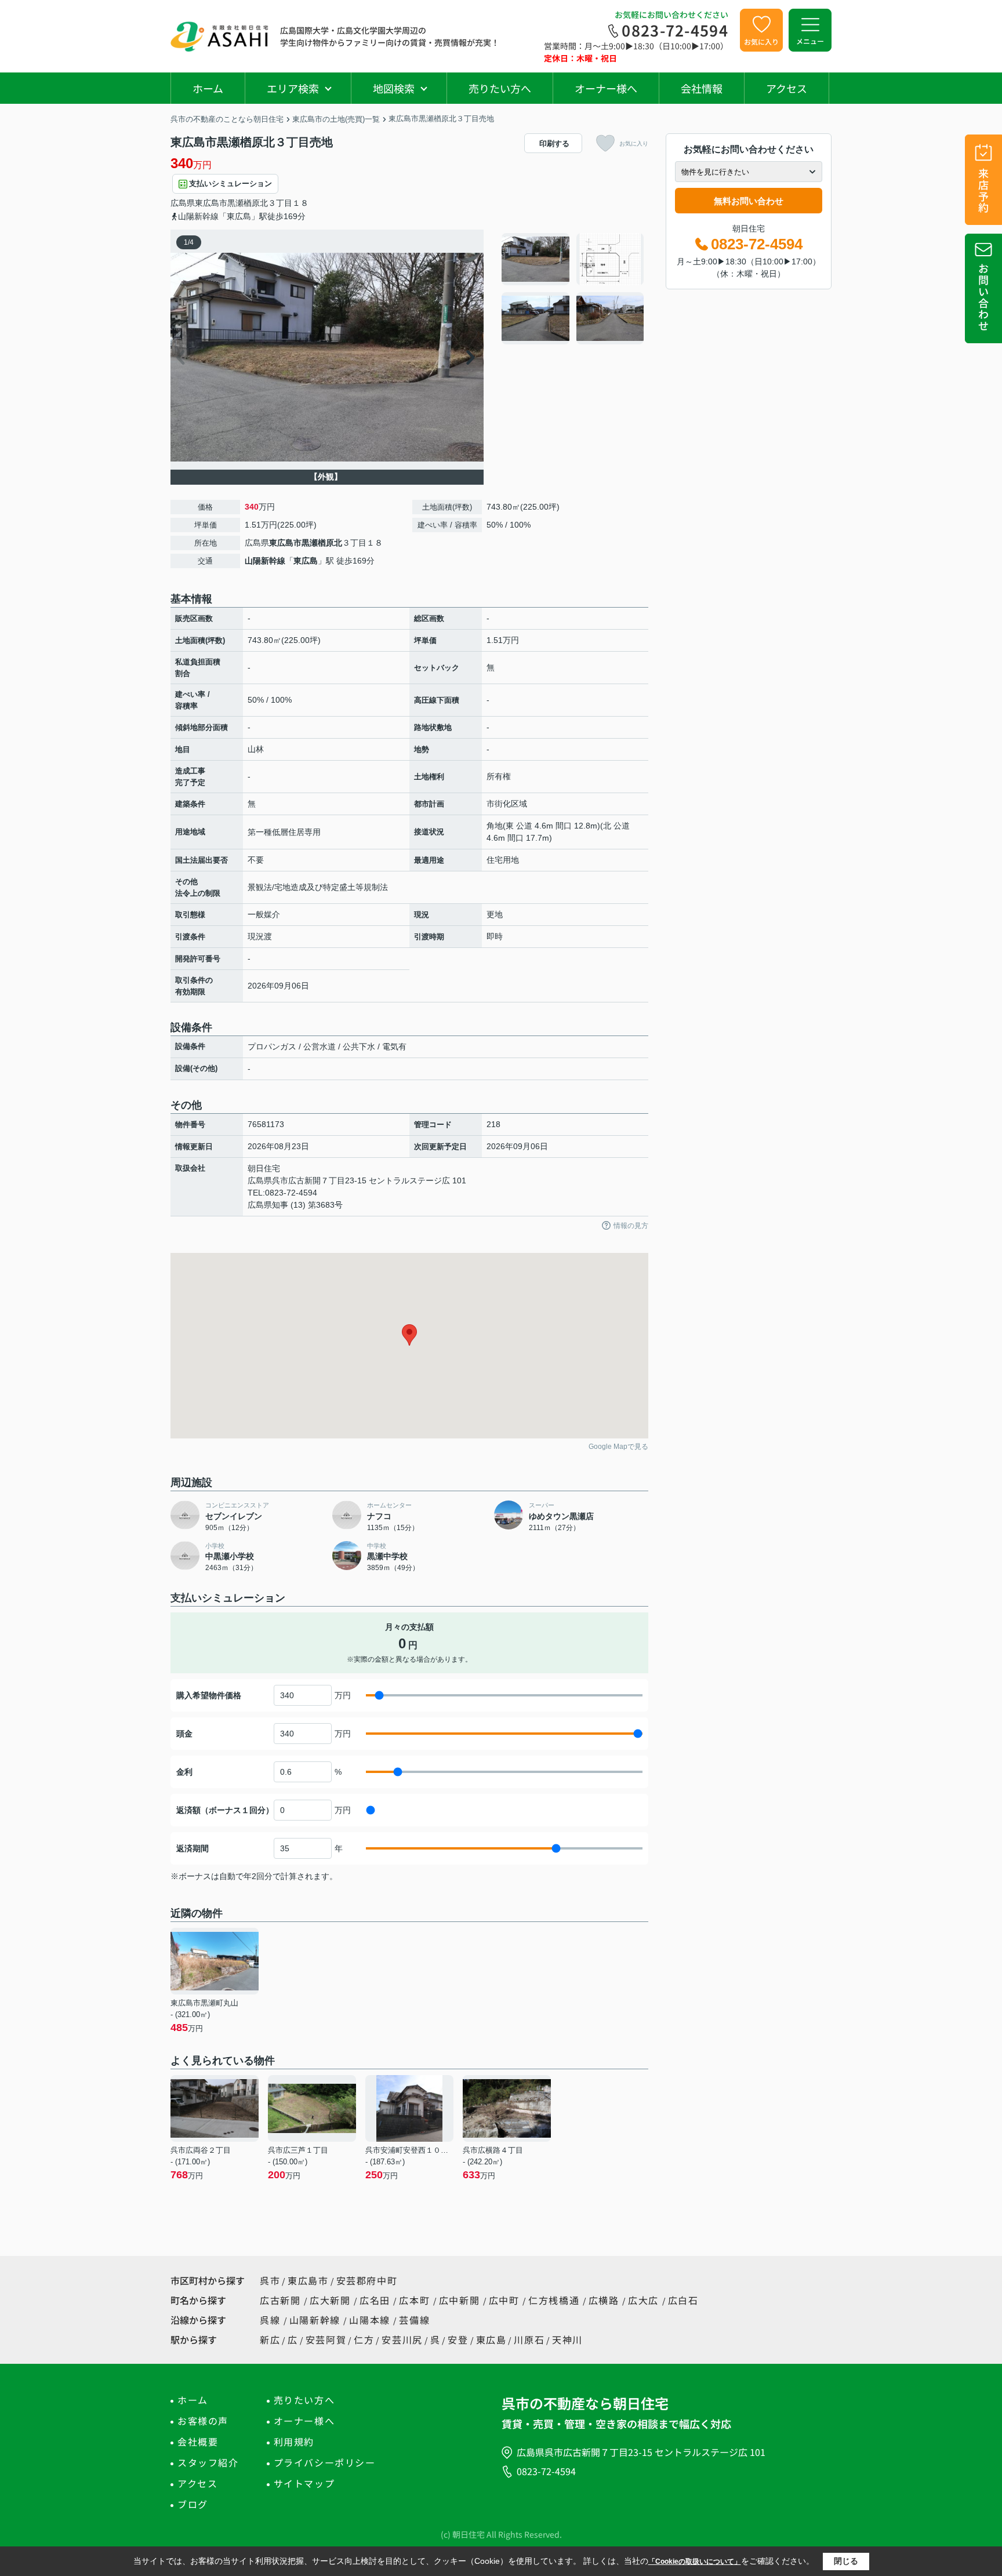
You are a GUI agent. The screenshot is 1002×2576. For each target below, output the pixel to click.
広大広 (645, 2300)
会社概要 (198, 2441)
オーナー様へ (606, 88)
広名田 (376, 2300)
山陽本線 (371, 2320)
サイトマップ (304, 2483)
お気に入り (761, 41)
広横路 (605, 2300)
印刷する (554, 143)
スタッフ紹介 (208, 2462)
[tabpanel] (573, 289)
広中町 (506, 2300)
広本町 (416, 2300)
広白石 (683, 2300)
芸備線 (414, 2320)
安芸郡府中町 (367, 2280)
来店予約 (983, 190)
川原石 (529, 2339)
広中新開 (461, 2300)
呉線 (272, 2320)
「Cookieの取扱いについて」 (695, 2562)
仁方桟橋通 (556, 2300)
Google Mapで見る (618, 1447)
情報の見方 (631, 1226)
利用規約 (294, 2441)
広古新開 (282, 2300)
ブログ (193, 2504)
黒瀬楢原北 (248, 203)
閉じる (846, 2561)
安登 (458, 2339)
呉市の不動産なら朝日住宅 (585, 2403)
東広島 (306, 561)
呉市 (270, 2280)
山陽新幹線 (265, 561)
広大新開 (332, 2300)
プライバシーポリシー (325, 2462)
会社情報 (702, 88)
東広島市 (211, 203)
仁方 (364, 2339)
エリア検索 (293, 88)
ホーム (208, 88)
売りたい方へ (500, 88)
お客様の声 (203, 2421)
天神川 (567, 2339)
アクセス (787, 88)
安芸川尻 (402, 2339)
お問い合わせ (983, 297)
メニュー (810, 41)
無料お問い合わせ (749, 201)
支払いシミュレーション (230, 184)
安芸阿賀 (326, 2339)
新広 (270, 2339)
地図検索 (394, 88)
